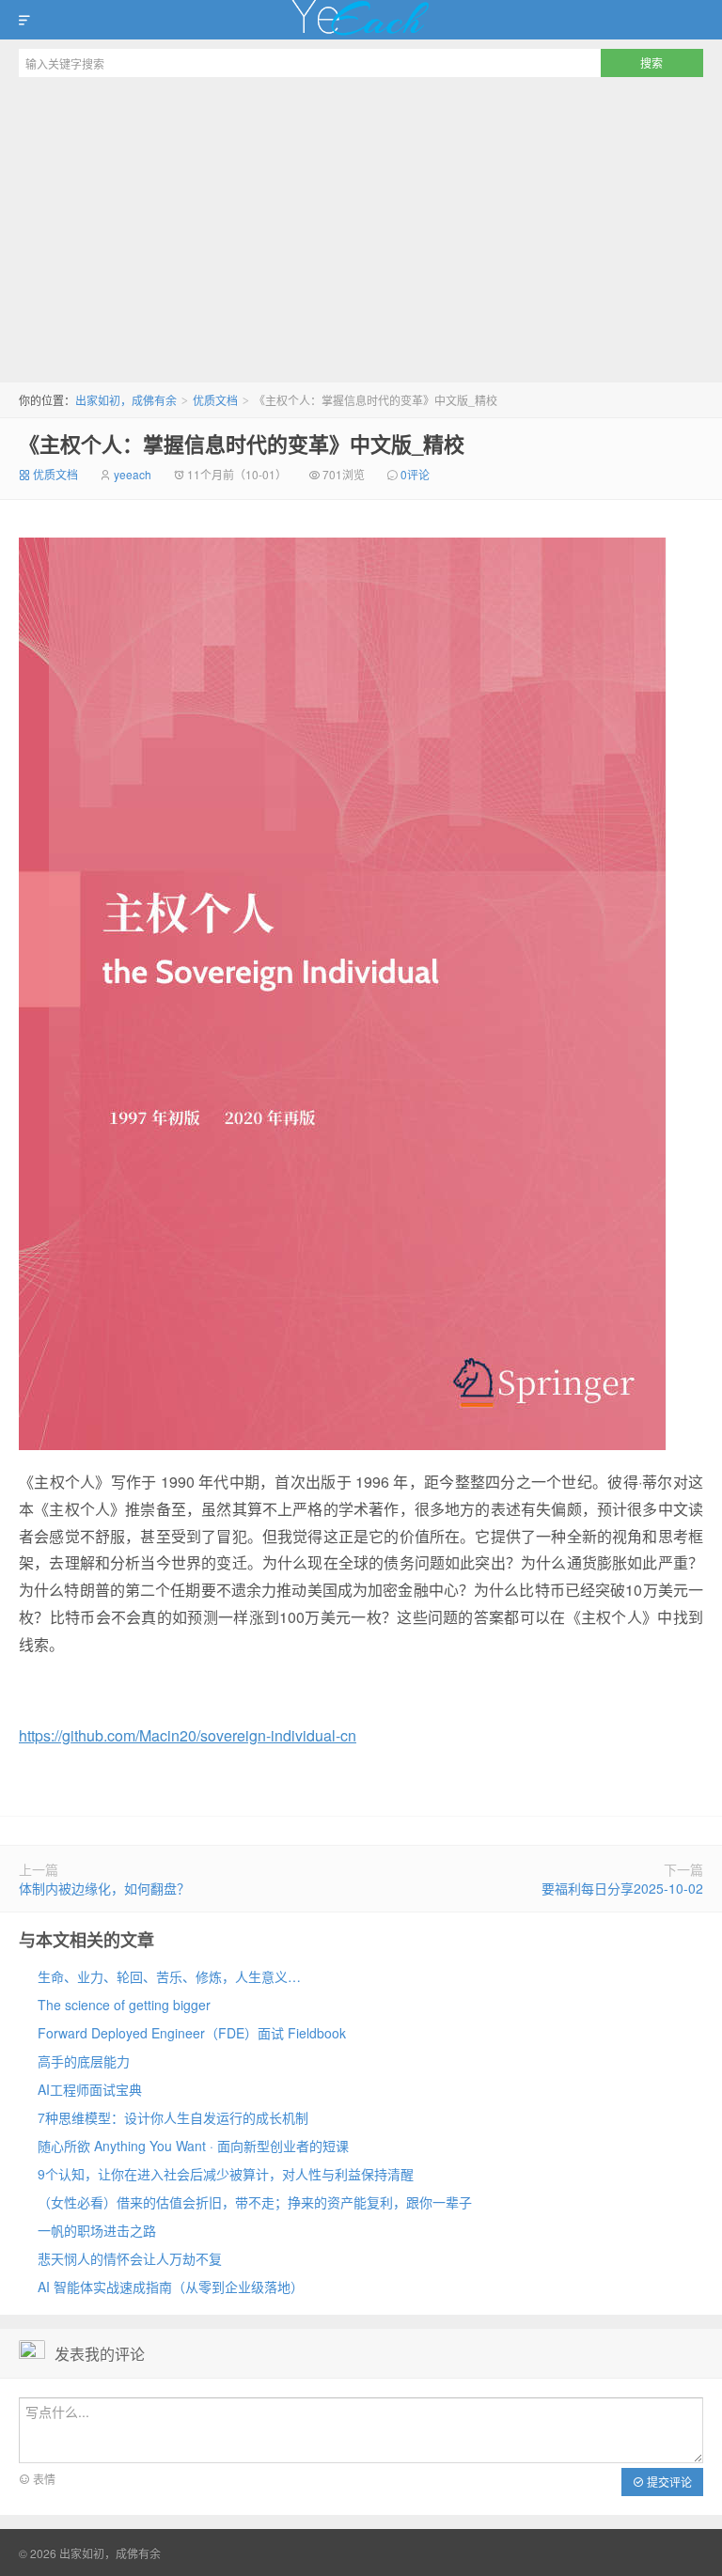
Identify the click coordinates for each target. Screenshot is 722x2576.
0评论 (415, 474)
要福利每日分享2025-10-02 (622, 1888)
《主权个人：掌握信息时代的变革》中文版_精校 (242, 444)
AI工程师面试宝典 (90, 2089)
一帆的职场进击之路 (97, 2230)
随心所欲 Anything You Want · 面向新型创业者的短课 (193, 2146)
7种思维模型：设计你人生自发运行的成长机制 (173, 2117)
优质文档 (215, 400)
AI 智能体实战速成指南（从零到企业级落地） (171, 2287)
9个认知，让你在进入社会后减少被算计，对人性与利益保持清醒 (226, 2174)
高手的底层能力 (84, 2061)
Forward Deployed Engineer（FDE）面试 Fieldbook (192, 2033)
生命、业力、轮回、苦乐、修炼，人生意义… (169, 1976)
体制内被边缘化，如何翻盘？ (104, 1888)
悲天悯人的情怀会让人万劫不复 (130, 2258)
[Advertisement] (361, 227)
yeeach (133, 474)
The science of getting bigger (124, 2005)
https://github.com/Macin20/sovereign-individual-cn (188, 1735)
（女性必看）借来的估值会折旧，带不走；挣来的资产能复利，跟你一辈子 (255, 2202)
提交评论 (668, 2482)
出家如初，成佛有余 (361, 20)
